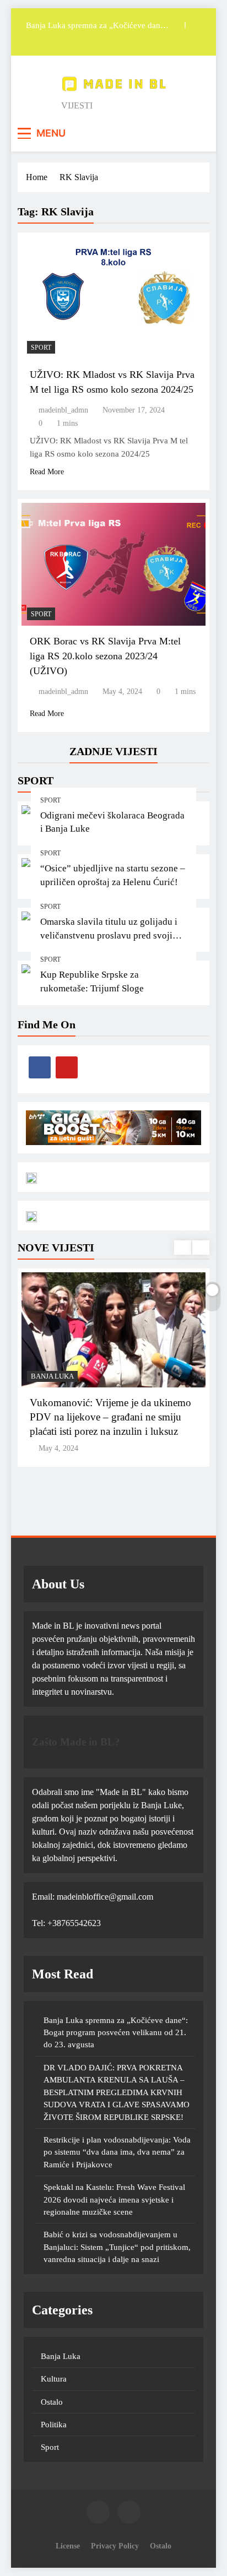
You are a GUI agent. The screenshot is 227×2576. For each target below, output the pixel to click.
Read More (47, 472)
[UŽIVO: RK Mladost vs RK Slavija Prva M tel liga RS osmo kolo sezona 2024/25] (113, 298)
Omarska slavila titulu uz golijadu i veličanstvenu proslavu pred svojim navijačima (110, 936)
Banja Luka (52, 1376)
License (68, 2546)
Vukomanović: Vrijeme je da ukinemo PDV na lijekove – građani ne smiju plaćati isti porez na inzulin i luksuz (110, 1417)
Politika (54, 2425)
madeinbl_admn (63, 410)
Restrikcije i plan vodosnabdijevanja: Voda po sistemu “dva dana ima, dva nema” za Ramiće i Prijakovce (117, 2152)
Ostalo (52, 2402)
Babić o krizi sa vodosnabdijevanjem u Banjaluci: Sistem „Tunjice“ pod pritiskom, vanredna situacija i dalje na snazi (117, 2247)
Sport (50, 800)
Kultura (54, 2379)
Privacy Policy (115, 2546)
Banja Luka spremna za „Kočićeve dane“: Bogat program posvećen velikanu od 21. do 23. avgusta (116, 2033)
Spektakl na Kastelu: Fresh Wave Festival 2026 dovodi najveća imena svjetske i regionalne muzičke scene (114, 2200)
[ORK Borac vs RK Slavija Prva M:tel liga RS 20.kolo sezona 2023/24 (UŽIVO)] (113, 564)
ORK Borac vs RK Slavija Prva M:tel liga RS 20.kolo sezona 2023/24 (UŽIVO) (105, 656)
